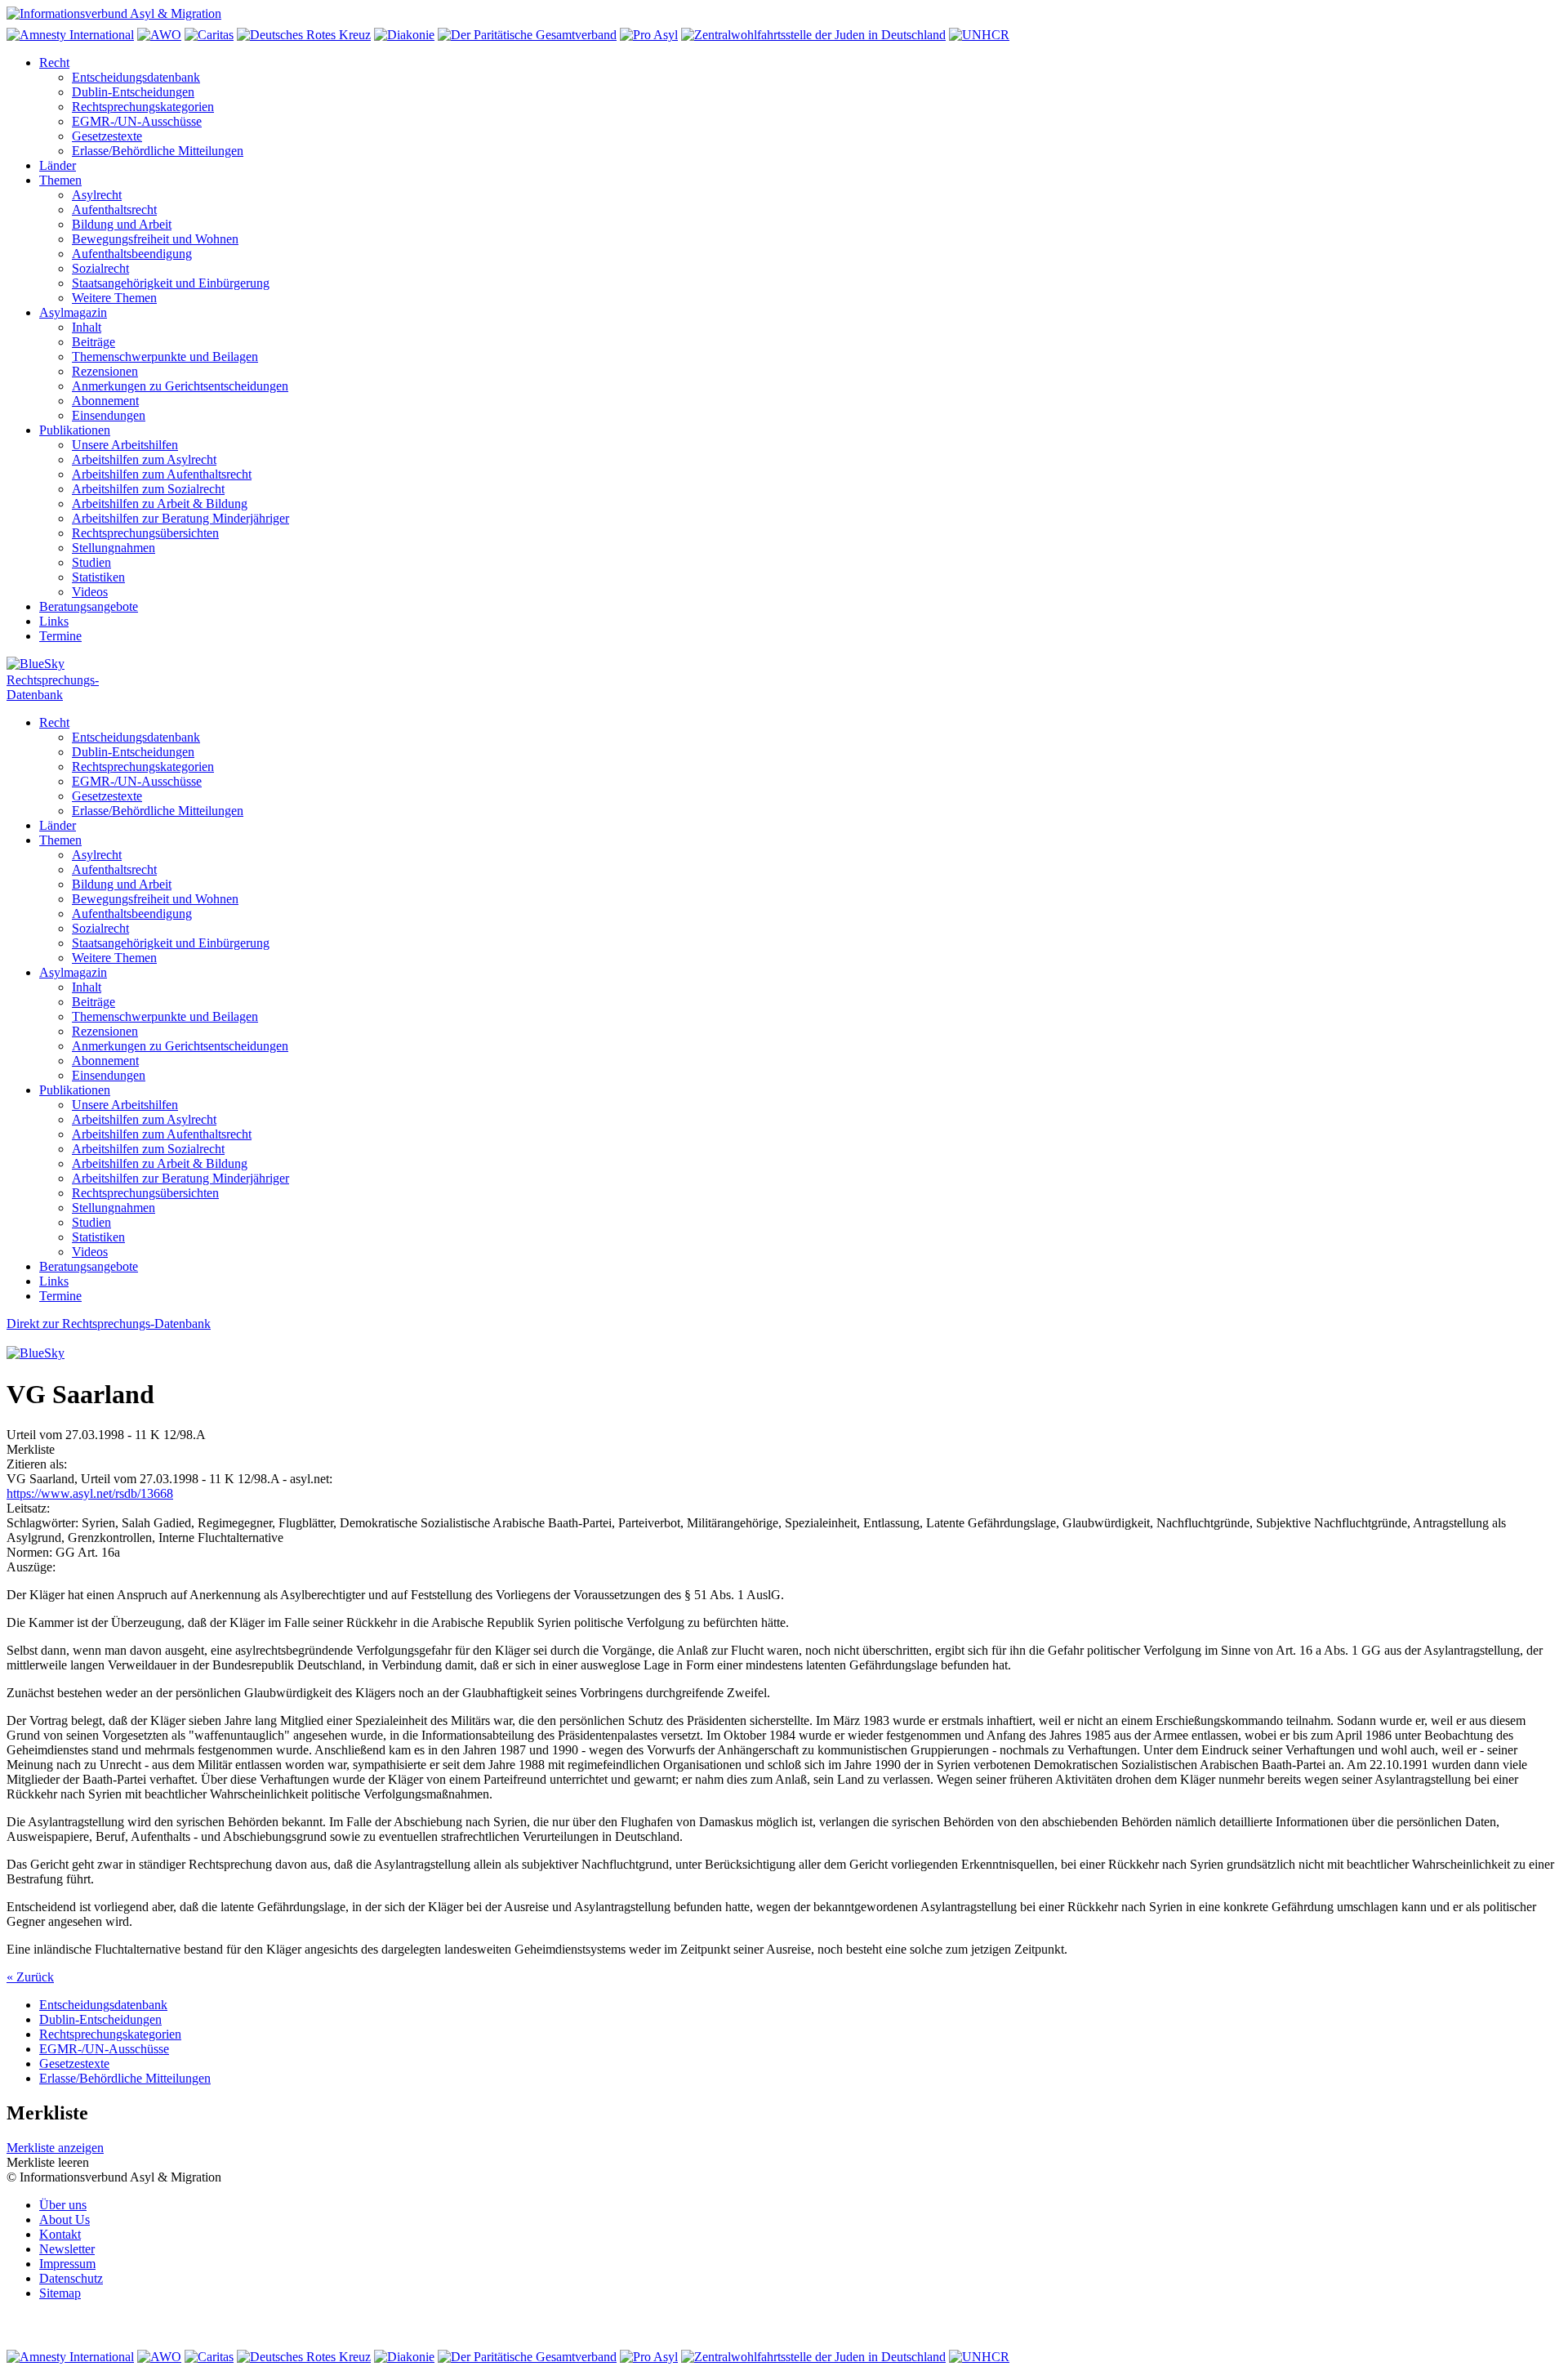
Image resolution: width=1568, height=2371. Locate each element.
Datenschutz (71, 2278)
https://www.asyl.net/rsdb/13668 (90, 1493)
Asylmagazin (73, 312)
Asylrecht (97, 195)
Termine (60, 636)
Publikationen (75, 430)
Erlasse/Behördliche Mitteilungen (158, 151)
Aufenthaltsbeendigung (132, 254)
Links (54, 621)
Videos (90, 592)
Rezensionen (105, 371)
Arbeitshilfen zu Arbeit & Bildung (160, 504)
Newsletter (67, 2249)
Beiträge (94, 342)
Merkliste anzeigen (55, 2148)
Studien (91, 562)
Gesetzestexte (107, 136)
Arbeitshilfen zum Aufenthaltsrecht (162, 474)
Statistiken (98, 577)
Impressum (67, 2264)
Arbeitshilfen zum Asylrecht (144, 459)
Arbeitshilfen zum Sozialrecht (148, 489)
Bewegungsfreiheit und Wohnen (155, 239)
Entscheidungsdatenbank (136, 77)
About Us (65, 2219)
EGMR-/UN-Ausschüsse (137, 121)
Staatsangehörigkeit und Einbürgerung (171, 283)
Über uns (63, 2205)
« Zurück (30, 1977)
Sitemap (60, 2293)
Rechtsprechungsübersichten (145, 533)
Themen (60, 180)
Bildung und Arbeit (122, 224)
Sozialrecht (100, 268)
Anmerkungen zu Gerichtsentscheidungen (180, 386)
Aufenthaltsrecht (114, 209)
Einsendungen (109, 415)
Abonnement (105, 401)
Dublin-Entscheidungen (133, 92)
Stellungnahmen (114, 548)
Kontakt (60, 2234)
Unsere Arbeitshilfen (125, 445)
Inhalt (87, 327)
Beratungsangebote (89, 606)
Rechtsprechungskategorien (143, 107)
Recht (54, 62)
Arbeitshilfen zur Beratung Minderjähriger (180, 518)
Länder (58, 165)
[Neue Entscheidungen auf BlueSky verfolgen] (784, 665)
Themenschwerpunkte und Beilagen (165, 357)
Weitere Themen (114, 298)
